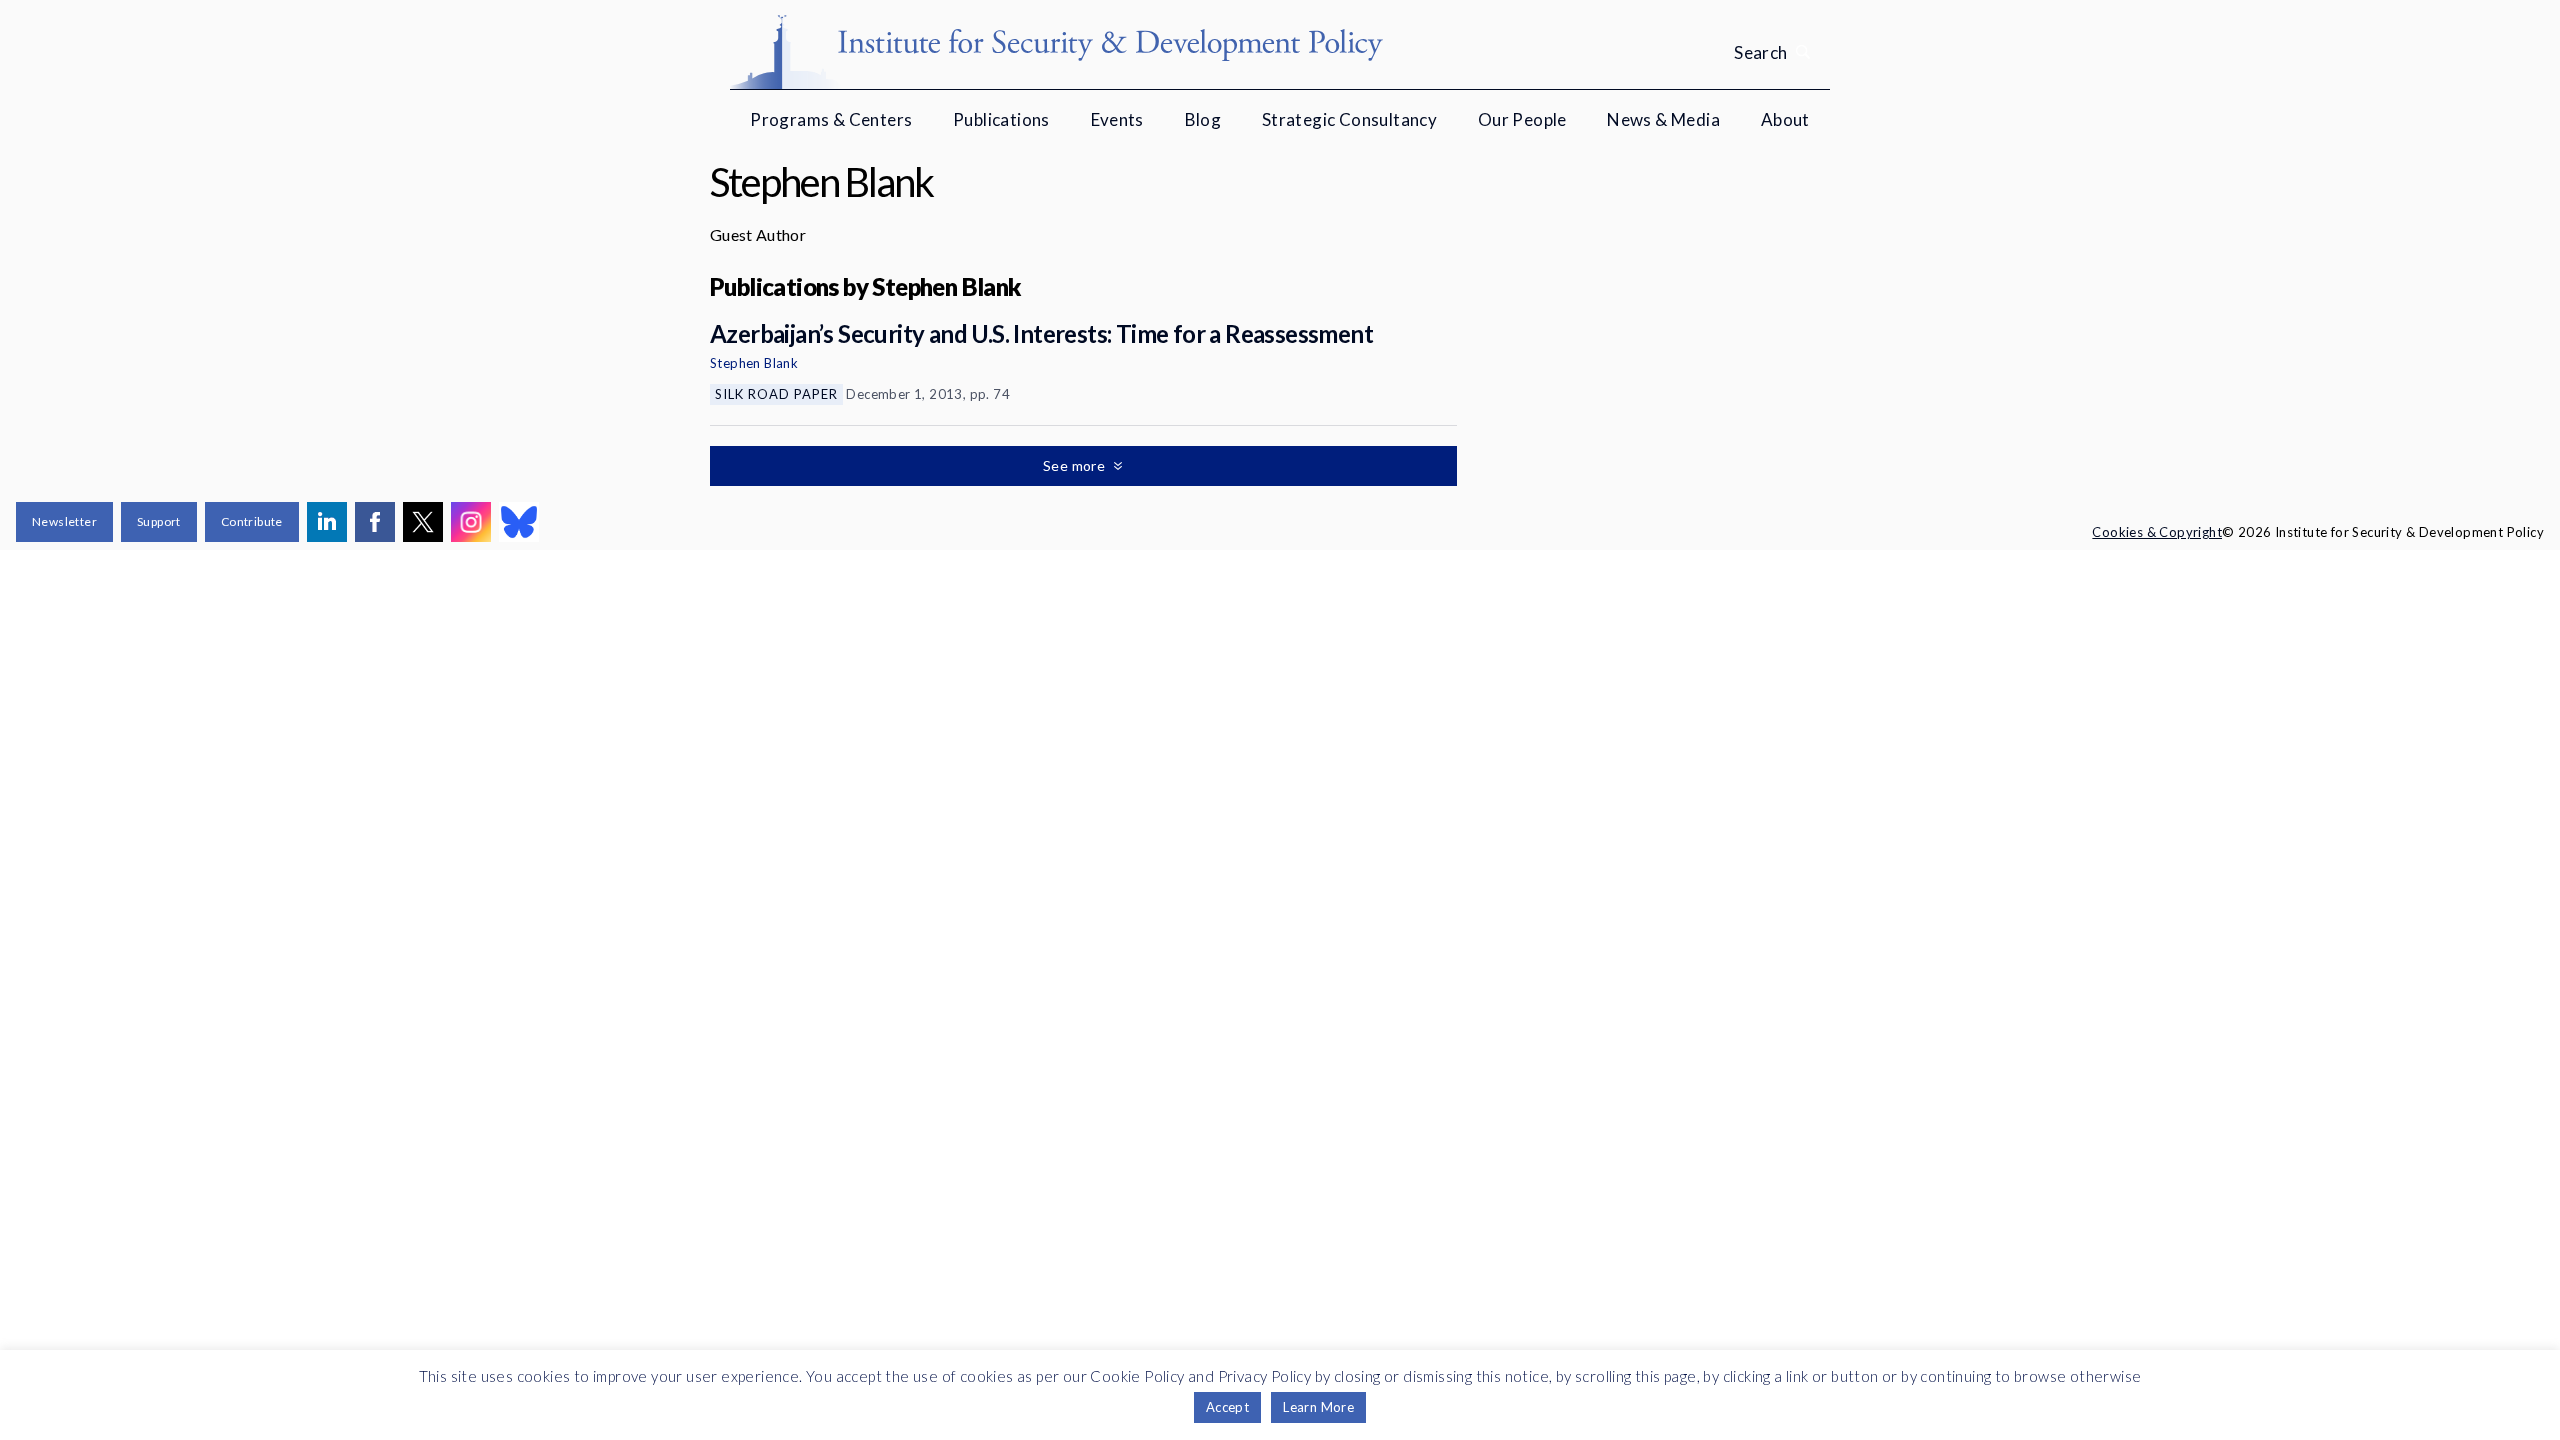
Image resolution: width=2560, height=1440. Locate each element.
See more (1076, 465)
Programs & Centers (831, 119)
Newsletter (64, 521)
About (1785, 119)
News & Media (1663, 119)
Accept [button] (1227, 1407)
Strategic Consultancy (1349, 119)
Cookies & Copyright (2157, 532)
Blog (1203, 119)
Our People (1522, 119)
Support (159, 521)
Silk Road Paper (776, 394)
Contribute (252, 521)
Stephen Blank (754, 363)
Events (1117, 119)
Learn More (1318, 1407)
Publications (1001, 119)
